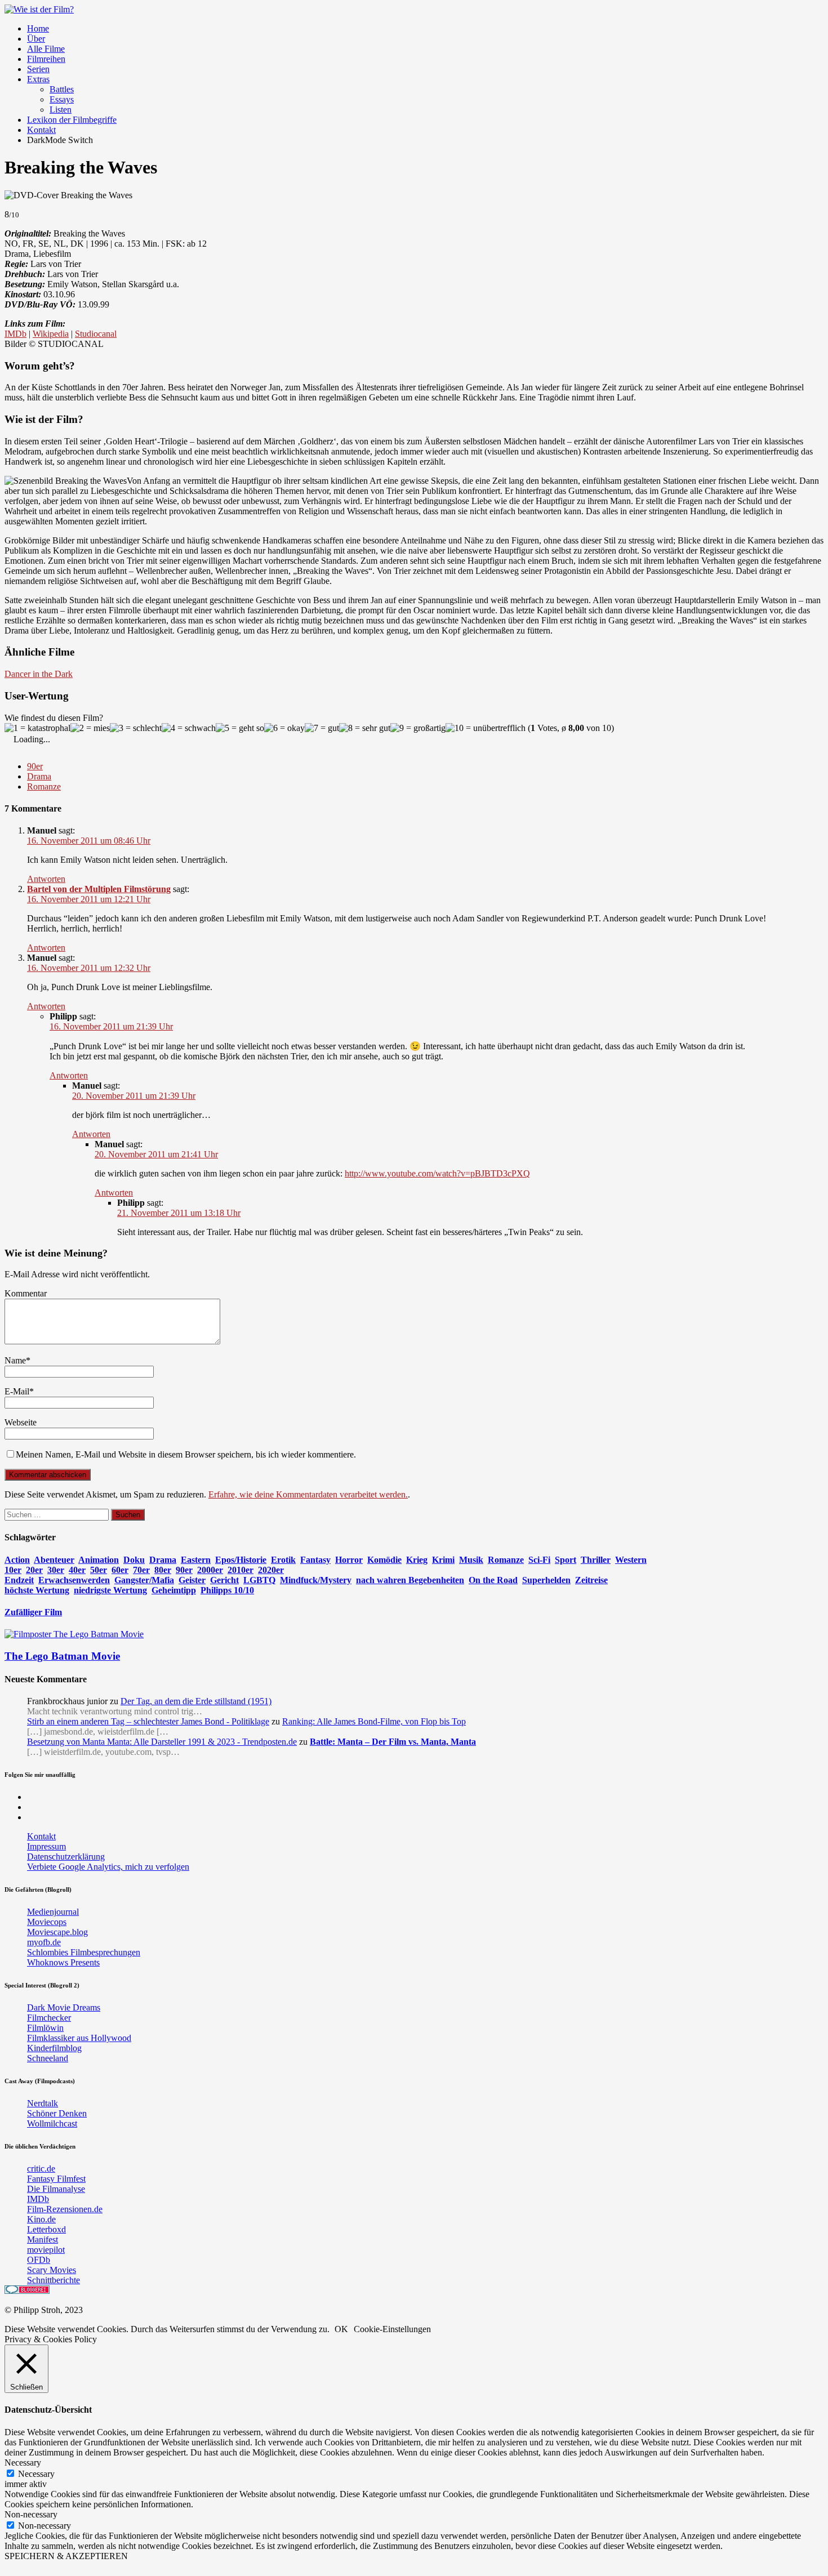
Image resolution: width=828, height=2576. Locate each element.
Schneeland (48, 2058)
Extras (38, 79)
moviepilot (46, 2250)
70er (141, 1570)
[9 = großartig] (418, 728)
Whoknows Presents (63, 1962)
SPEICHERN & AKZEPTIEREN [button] (66, 2556)
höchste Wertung (37, 1590)
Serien (38, 69)
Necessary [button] (23, 2463)
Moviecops (47, 1922)
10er (13, 1570)
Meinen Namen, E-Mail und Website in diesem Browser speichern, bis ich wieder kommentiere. (186, 1454)
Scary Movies (52, 2270)
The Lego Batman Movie (62, 1656)
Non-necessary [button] (31, 2514)
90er (35, 766)
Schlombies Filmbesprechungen (84, 1952)
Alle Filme (46, 49)
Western (631, 1560)
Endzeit (19, 1580)
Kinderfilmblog (54, 2048)
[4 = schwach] (189, 728)
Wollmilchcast (52, 2123)
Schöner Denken (57, 2113)
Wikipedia (51, 334)
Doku (134, 1560)
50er (99, 1570)
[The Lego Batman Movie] (74, 1634)
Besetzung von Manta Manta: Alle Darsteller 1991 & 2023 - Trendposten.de (162, 1742)
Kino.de (41, 2219)
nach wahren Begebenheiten (410, 1580)
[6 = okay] (284, 728)
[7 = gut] (322, 728)
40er (77, 1570)
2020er (271, 1570)
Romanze (44, 786)
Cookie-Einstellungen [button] (392, 2329)
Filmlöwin (45, 2028)
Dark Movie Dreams (64, 2007)
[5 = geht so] (240, 728)
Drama (39, 776)
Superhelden (546, 1580)
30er (56, 1570)
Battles (62, 89)
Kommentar (26, 1293)
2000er (210, 1570)
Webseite (21, 1422)
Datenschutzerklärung (66, 1857)
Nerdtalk (43, 2103)
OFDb (39, 2260)
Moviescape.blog (57, 1932)
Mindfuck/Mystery (316, 1580)
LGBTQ (259, 1580)
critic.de (41, 2169)
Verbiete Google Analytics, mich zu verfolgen (108, 1867)
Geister (192, 1580)
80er (163, 1570)
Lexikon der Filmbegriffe (72, 120)
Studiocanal (96, 334)
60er (120, 1570)
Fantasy (315, 1560)
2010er (241, 1570)
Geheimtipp (174, 1590)
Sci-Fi (539, 1560)
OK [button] (341, 2329)
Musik (471, 1560)
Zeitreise (591, 1580)
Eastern (196, 1560)
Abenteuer (54, 1560)
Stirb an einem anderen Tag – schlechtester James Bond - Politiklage (148, 1721)
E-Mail (17, 1391)
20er (34, 1570)
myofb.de (44, 1942)
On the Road (493, 1580)
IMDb (15, 334)
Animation (99, 1560)
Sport (566, 1560)
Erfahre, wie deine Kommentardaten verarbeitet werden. (308, 1494)
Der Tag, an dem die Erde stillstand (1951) (196, 1701)
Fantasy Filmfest (56, 2179)
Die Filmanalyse (56, 2189)
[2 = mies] (90, 728)
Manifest (43, 2239)
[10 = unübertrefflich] (486, 728)
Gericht (224, 1580)
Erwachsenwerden (74, 1580)
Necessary (36, 2474)
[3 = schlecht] (136, 728)
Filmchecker (49, 2018)
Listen (61, 110)
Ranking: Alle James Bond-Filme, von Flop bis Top (374, 1721)
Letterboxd (46, 2229)
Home (38, 28)
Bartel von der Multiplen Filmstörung (99, 889)
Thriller (596, 1560)
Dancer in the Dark (39, 674)
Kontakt (41, 130)
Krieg (417, 1560)
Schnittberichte (54, 2280)
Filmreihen (46, 59)
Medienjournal (53, 1912)
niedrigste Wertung (110, 1590)
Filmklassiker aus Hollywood (79, 2038)
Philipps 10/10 (227, 1590)
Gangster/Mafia (144, 1580)
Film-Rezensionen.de (65, 2209)
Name (15, 1360)
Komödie (384, 1560)
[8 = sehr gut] (365, 728)
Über (36, 39)
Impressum (46, 1846)
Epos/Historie (241, 1560)
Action (17, 1560)
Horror (349, 1560)
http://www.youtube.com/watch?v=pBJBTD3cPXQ (437, 1173)
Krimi (443, 1560)
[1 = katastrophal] (37, 728)
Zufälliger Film (33, 1612)
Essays (62, 99)
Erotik (283, 1560)
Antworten (46, 879)
